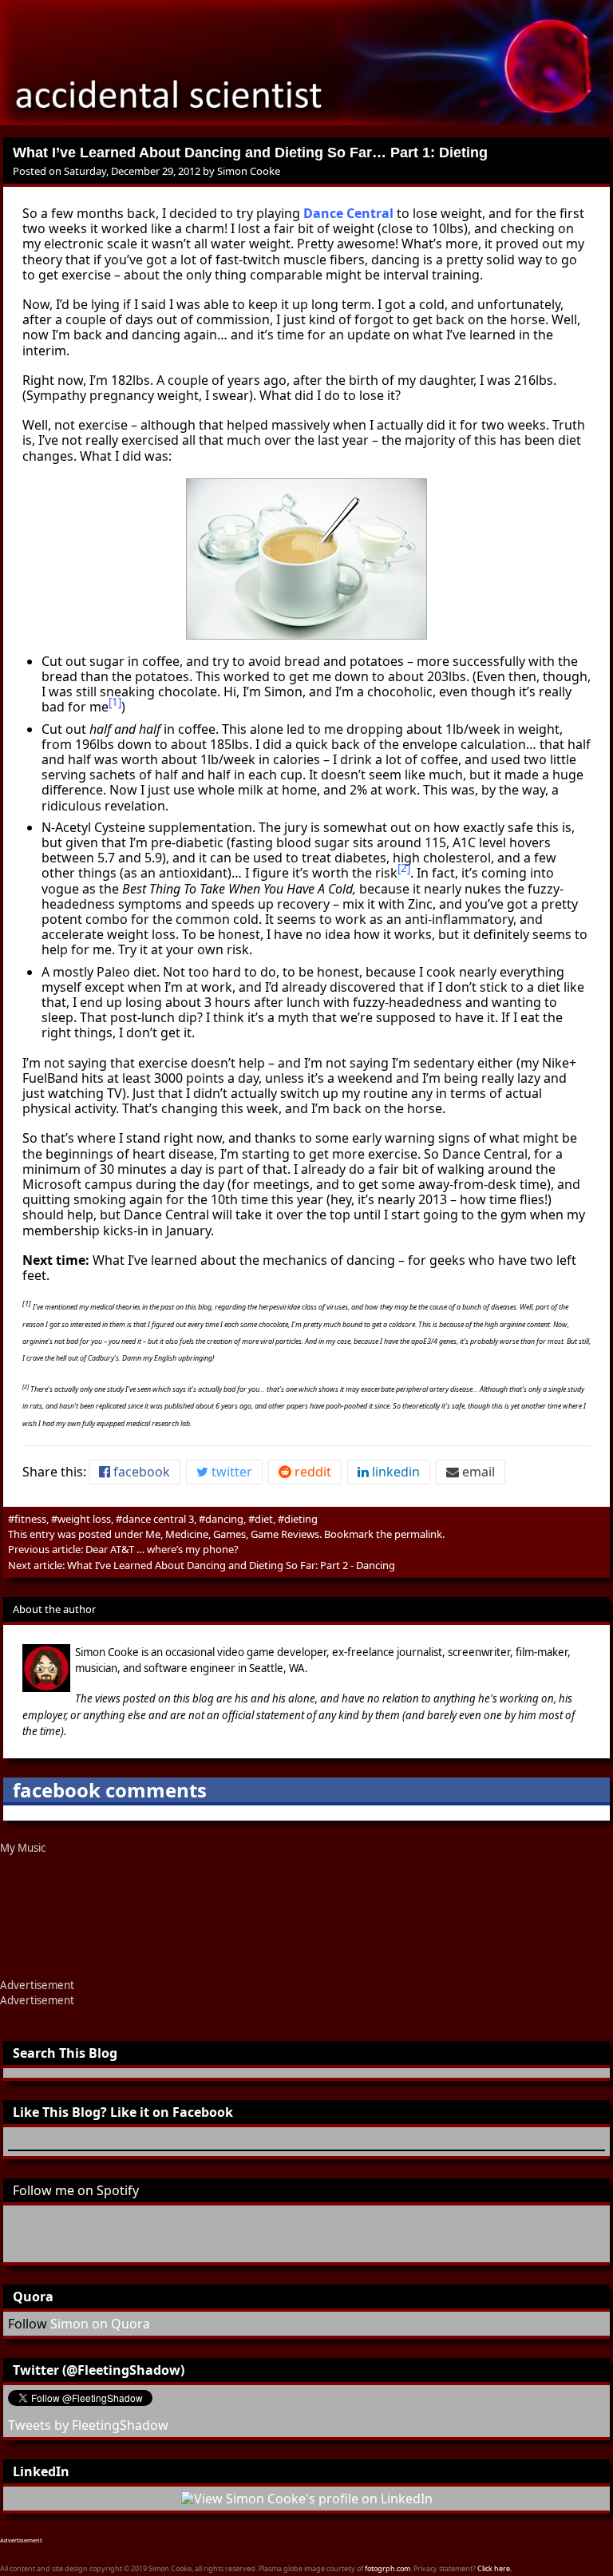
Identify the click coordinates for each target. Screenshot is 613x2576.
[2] (404, 868)
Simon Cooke (249, 171)
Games (229, 1534)
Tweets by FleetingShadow (88, 2425)
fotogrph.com (388, 2568)
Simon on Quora (100, 2324)
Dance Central (348, 213)
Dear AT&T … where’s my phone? (162, 1549)
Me (153, 1534)
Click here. (494, 2568)
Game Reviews (285, 1534)
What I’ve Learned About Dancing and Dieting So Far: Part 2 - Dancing (231, 1565)
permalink (418, 1534)
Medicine (187, 1534)
